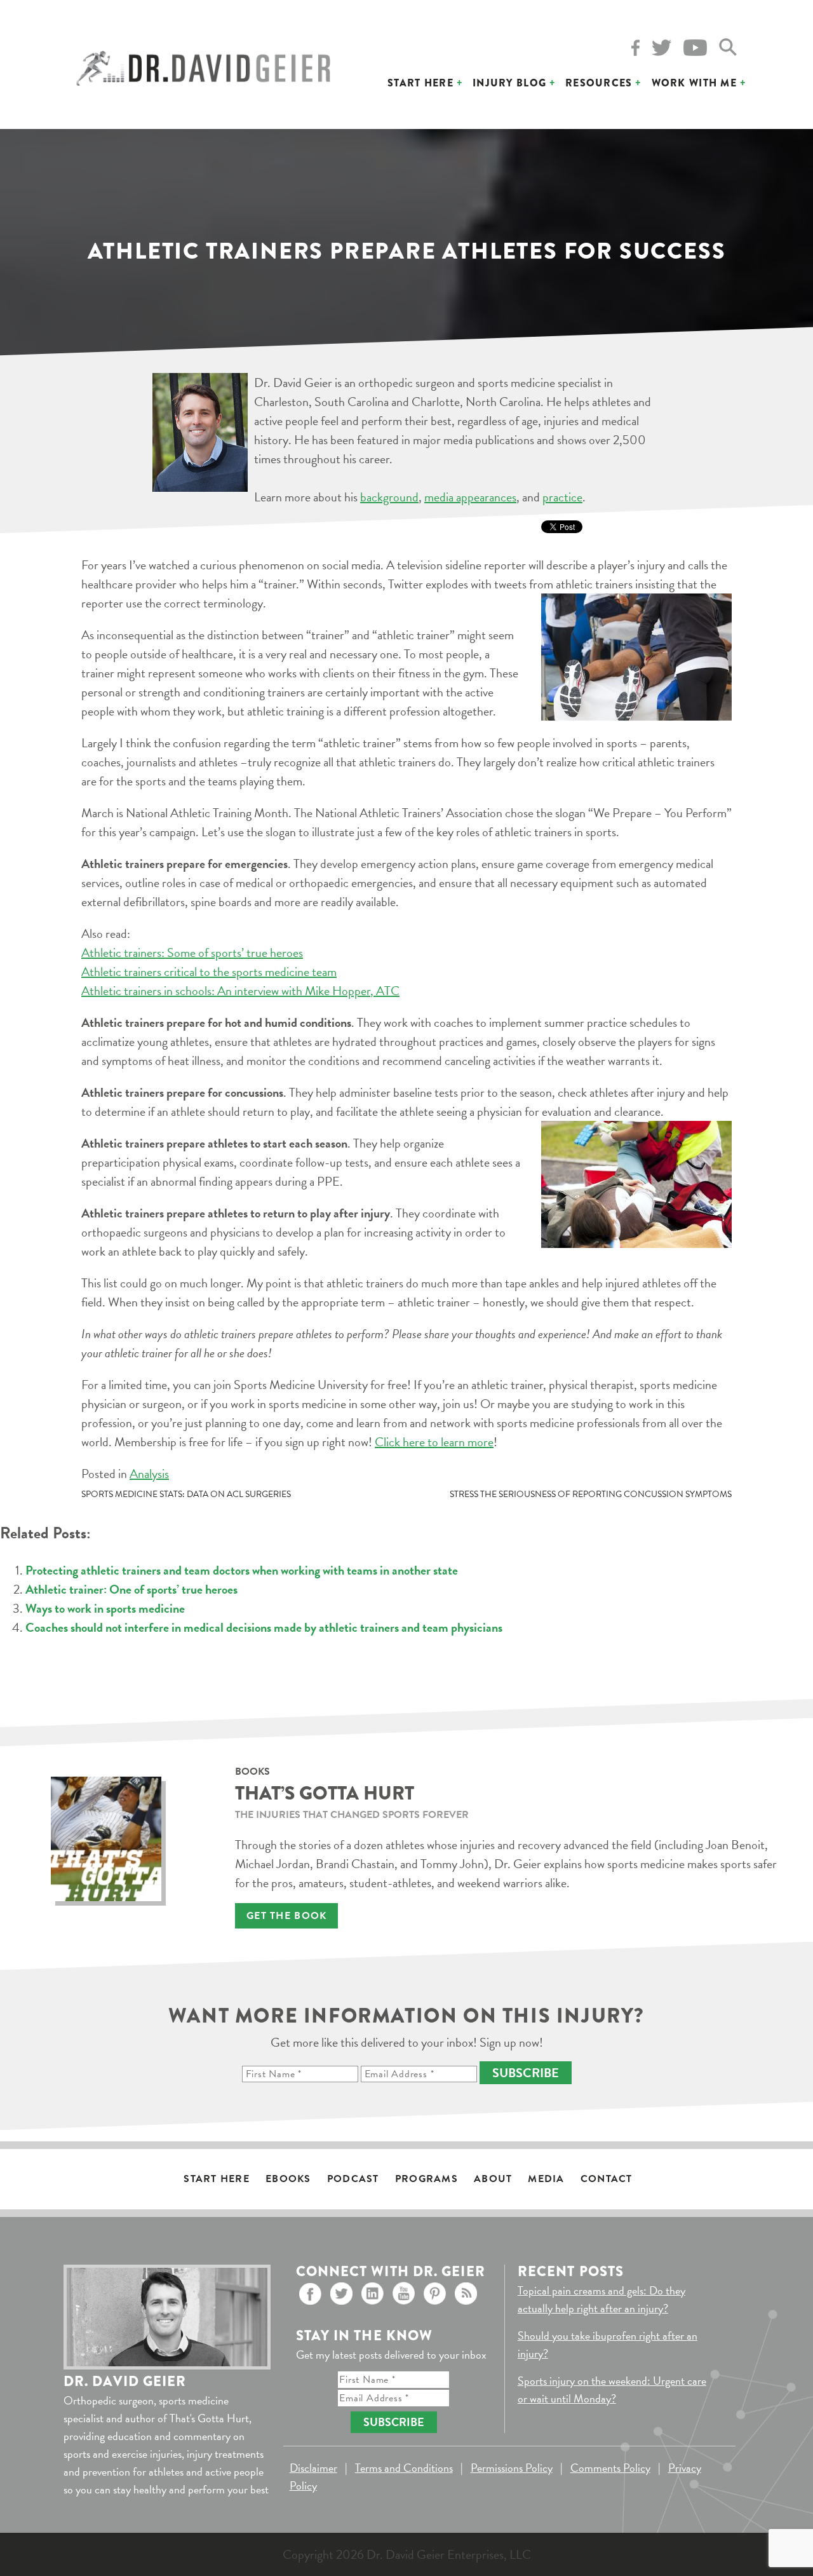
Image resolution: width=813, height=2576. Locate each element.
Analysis (149, 1474)
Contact (607, 2179)
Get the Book (286, 1916)
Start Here (420, 83)
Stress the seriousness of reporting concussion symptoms (591, 1494)
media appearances (470, 497)
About (493, 2179)
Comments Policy (610, 2468)
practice (562, 497)
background (389, 497)
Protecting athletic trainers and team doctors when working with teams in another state (242, 1570)
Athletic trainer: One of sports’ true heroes (131, 1589)
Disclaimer (313, 2468)
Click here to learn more (434, 1442)
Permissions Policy (512, 2468)
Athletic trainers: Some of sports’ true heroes (192, 952)
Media (546, 2179)
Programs (427, 2179)
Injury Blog (509, 83)
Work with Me (694, 83)
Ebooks (288, 2179)
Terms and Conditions (404, 2468)
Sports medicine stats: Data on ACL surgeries (186, 1494)
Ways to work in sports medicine (105, 1608)
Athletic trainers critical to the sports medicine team (209, 972)
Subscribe (526, 2073)
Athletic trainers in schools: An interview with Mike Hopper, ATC (240, 991)
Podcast (353, 2179)
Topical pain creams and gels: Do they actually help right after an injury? (601, 2299)
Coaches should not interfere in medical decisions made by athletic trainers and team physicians (264, 1627)
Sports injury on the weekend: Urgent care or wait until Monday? (612, 2390)
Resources (599, 83)
